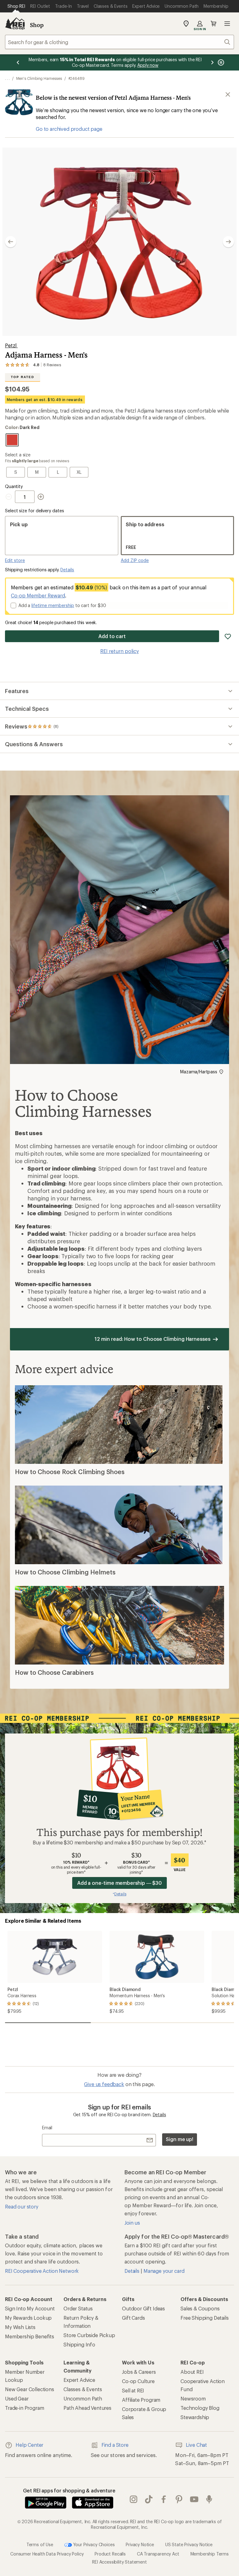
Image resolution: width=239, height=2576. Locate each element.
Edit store (15, 560)
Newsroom (193, 2398)
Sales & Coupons (200, 2308)
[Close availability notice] (228, 94)
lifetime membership (53, 605)
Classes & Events (83, 2389)
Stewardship (195, 2417)
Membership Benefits (30, 2336)
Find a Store (115, 2445)
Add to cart (112, 636)
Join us (132, 2223)
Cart (213, 24)
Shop (37, 25)
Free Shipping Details (205, 2318)
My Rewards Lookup (28, 2318)
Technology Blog (200, 2408)
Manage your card (164, 2271)
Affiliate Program (141, 2400)
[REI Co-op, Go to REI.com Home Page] (15, 24)
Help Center (29, 2445)
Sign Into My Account (30, 2308)
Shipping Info (79, 2344)
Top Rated (22, 377)
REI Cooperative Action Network (42, 2271)
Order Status (78, 2308)
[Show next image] (228, 242)
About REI (192, 2372)
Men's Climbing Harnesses (39, 78)
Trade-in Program (24, 2408)
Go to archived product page (69, 129)
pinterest (179, 2499)
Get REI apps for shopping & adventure (69, 2490)
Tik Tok (149, 2499)
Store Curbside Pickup (89, 2335)
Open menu (227, 24)
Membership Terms (210, 2554)
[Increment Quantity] (41, 497)
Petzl (11, 345)
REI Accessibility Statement (119, 2562)
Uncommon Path (83, 2398)
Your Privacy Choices (93, 2544)
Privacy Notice (140, 2544)
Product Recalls (110, 2554)
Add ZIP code (135, 560)
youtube (194, 2499)
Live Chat (196, 2445)
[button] (119, 242)
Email (47, 2128)
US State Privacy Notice (189, 2544)
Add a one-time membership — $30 (120, 1883)
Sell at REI (133, 2390)
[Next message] (212, 62)
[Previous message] (18, 62)
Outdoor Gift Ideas (143, 2308)
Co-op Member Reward (38, 595)
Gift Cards (133, 2318)
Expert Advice (79, 2380)
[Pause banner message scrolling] (220, 62)
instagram (134, 2499)
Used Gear (17, 2398)
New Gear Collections (30, 2389)
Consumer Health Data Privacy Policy (47, 2554)
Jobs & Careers (139, 2372)
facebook (164, 2499)
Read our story (22, 2206)
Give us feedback (104, 2084)
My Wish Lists (20, 2327)
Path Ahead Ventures (87, 2408)
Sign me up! (180, 2139)
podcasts (209, 2499)
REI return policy (119, 651)
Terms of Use (40, 2544)
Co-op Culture (138, 2381)
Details (67, 570)
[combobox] (119, 42)
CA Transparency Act (158, 2554)
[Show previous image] (11, 242)
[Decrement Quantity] (10, 497)
